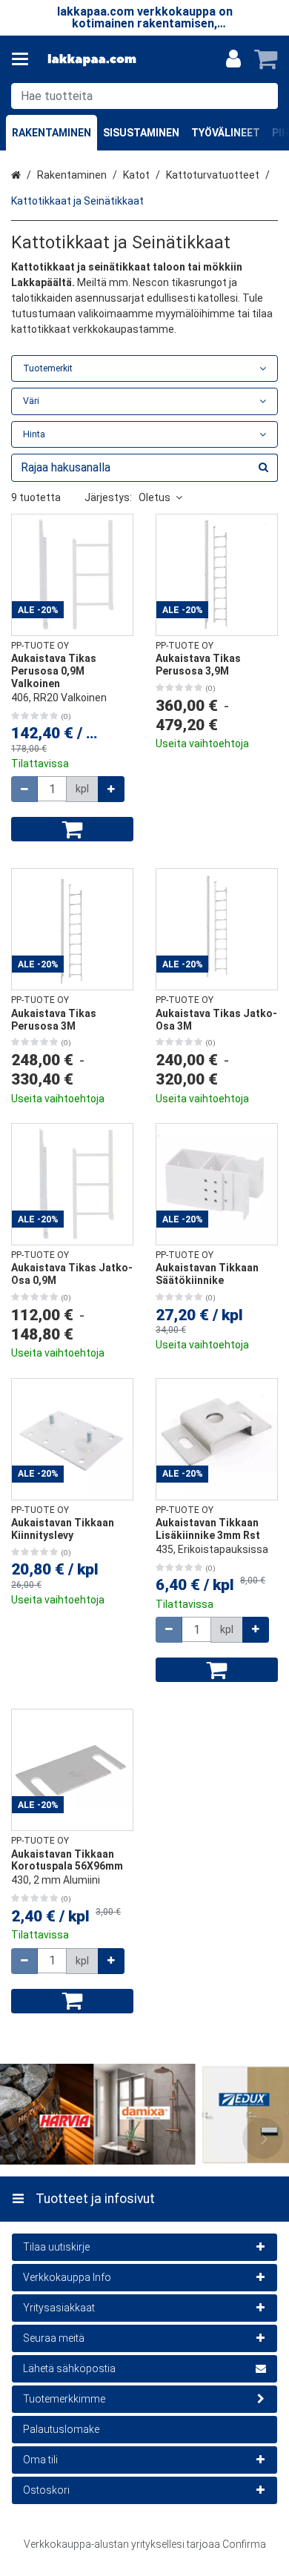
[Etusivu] (92, 60)
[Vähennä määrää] (24, 789)
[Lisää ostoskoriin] (72, 829)
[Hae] (263, 96)
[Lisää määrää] (111, 789)
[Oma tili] (233, 59)
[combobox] (144, 96)
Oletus (155, 497)
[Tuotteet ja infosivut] (24, 59)
